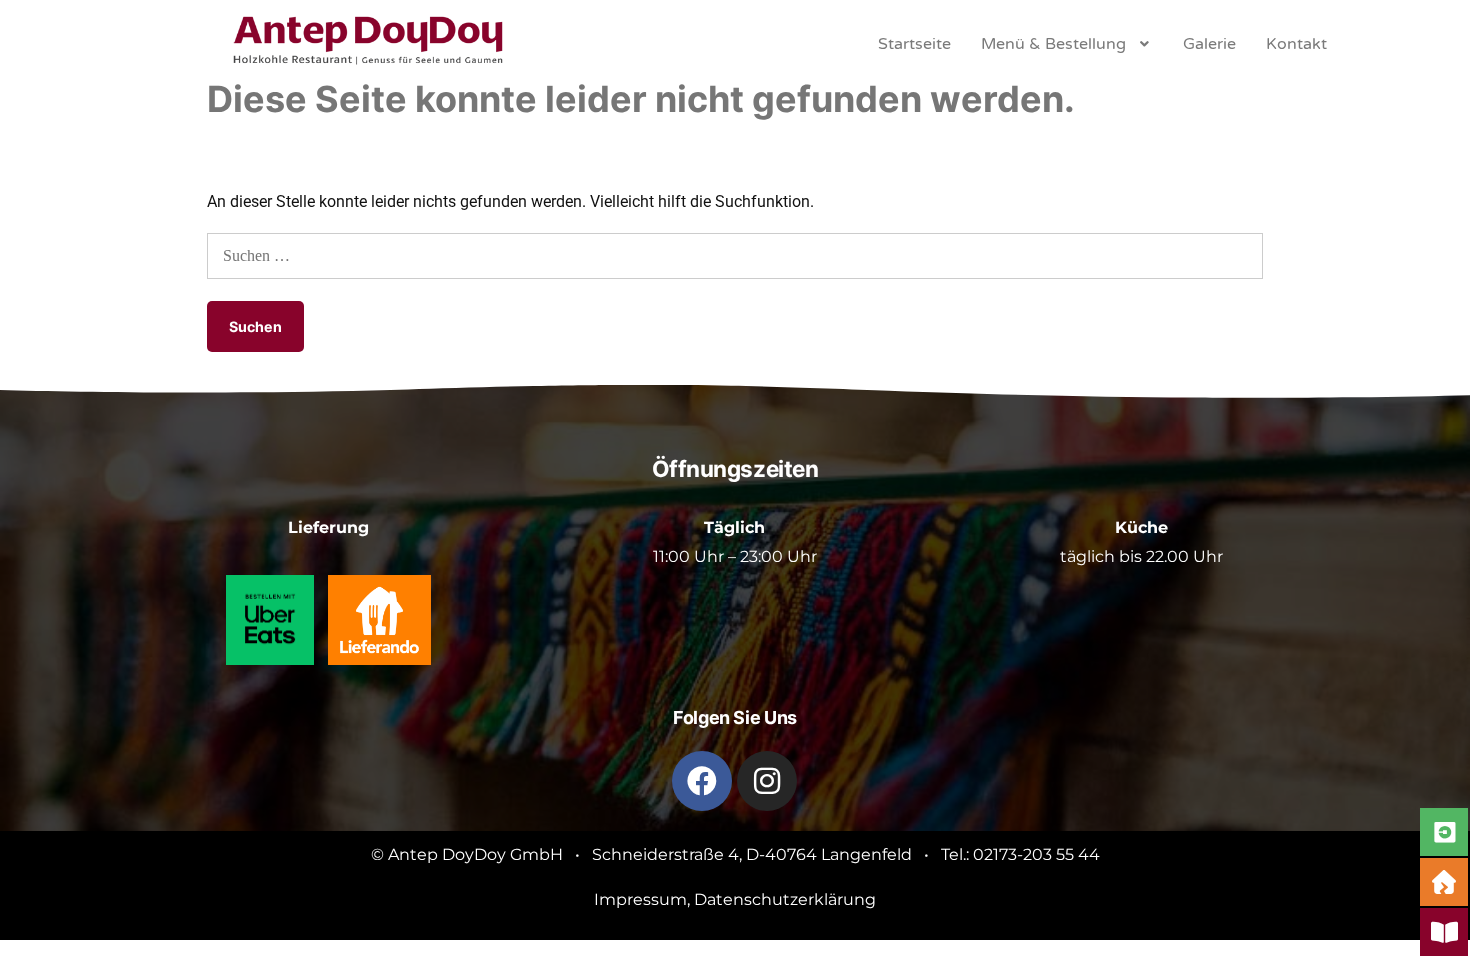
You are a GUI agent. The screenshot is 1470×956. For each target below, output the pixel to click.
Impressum (640, 899)
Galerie (1209, 44)
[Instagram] (767, 781)
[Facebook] (702, 781)
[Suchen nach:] (735, 255)
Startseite (914, 44)
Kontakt (1296, 44)
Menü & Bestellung (1053, 44)
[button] (1067, 44)
